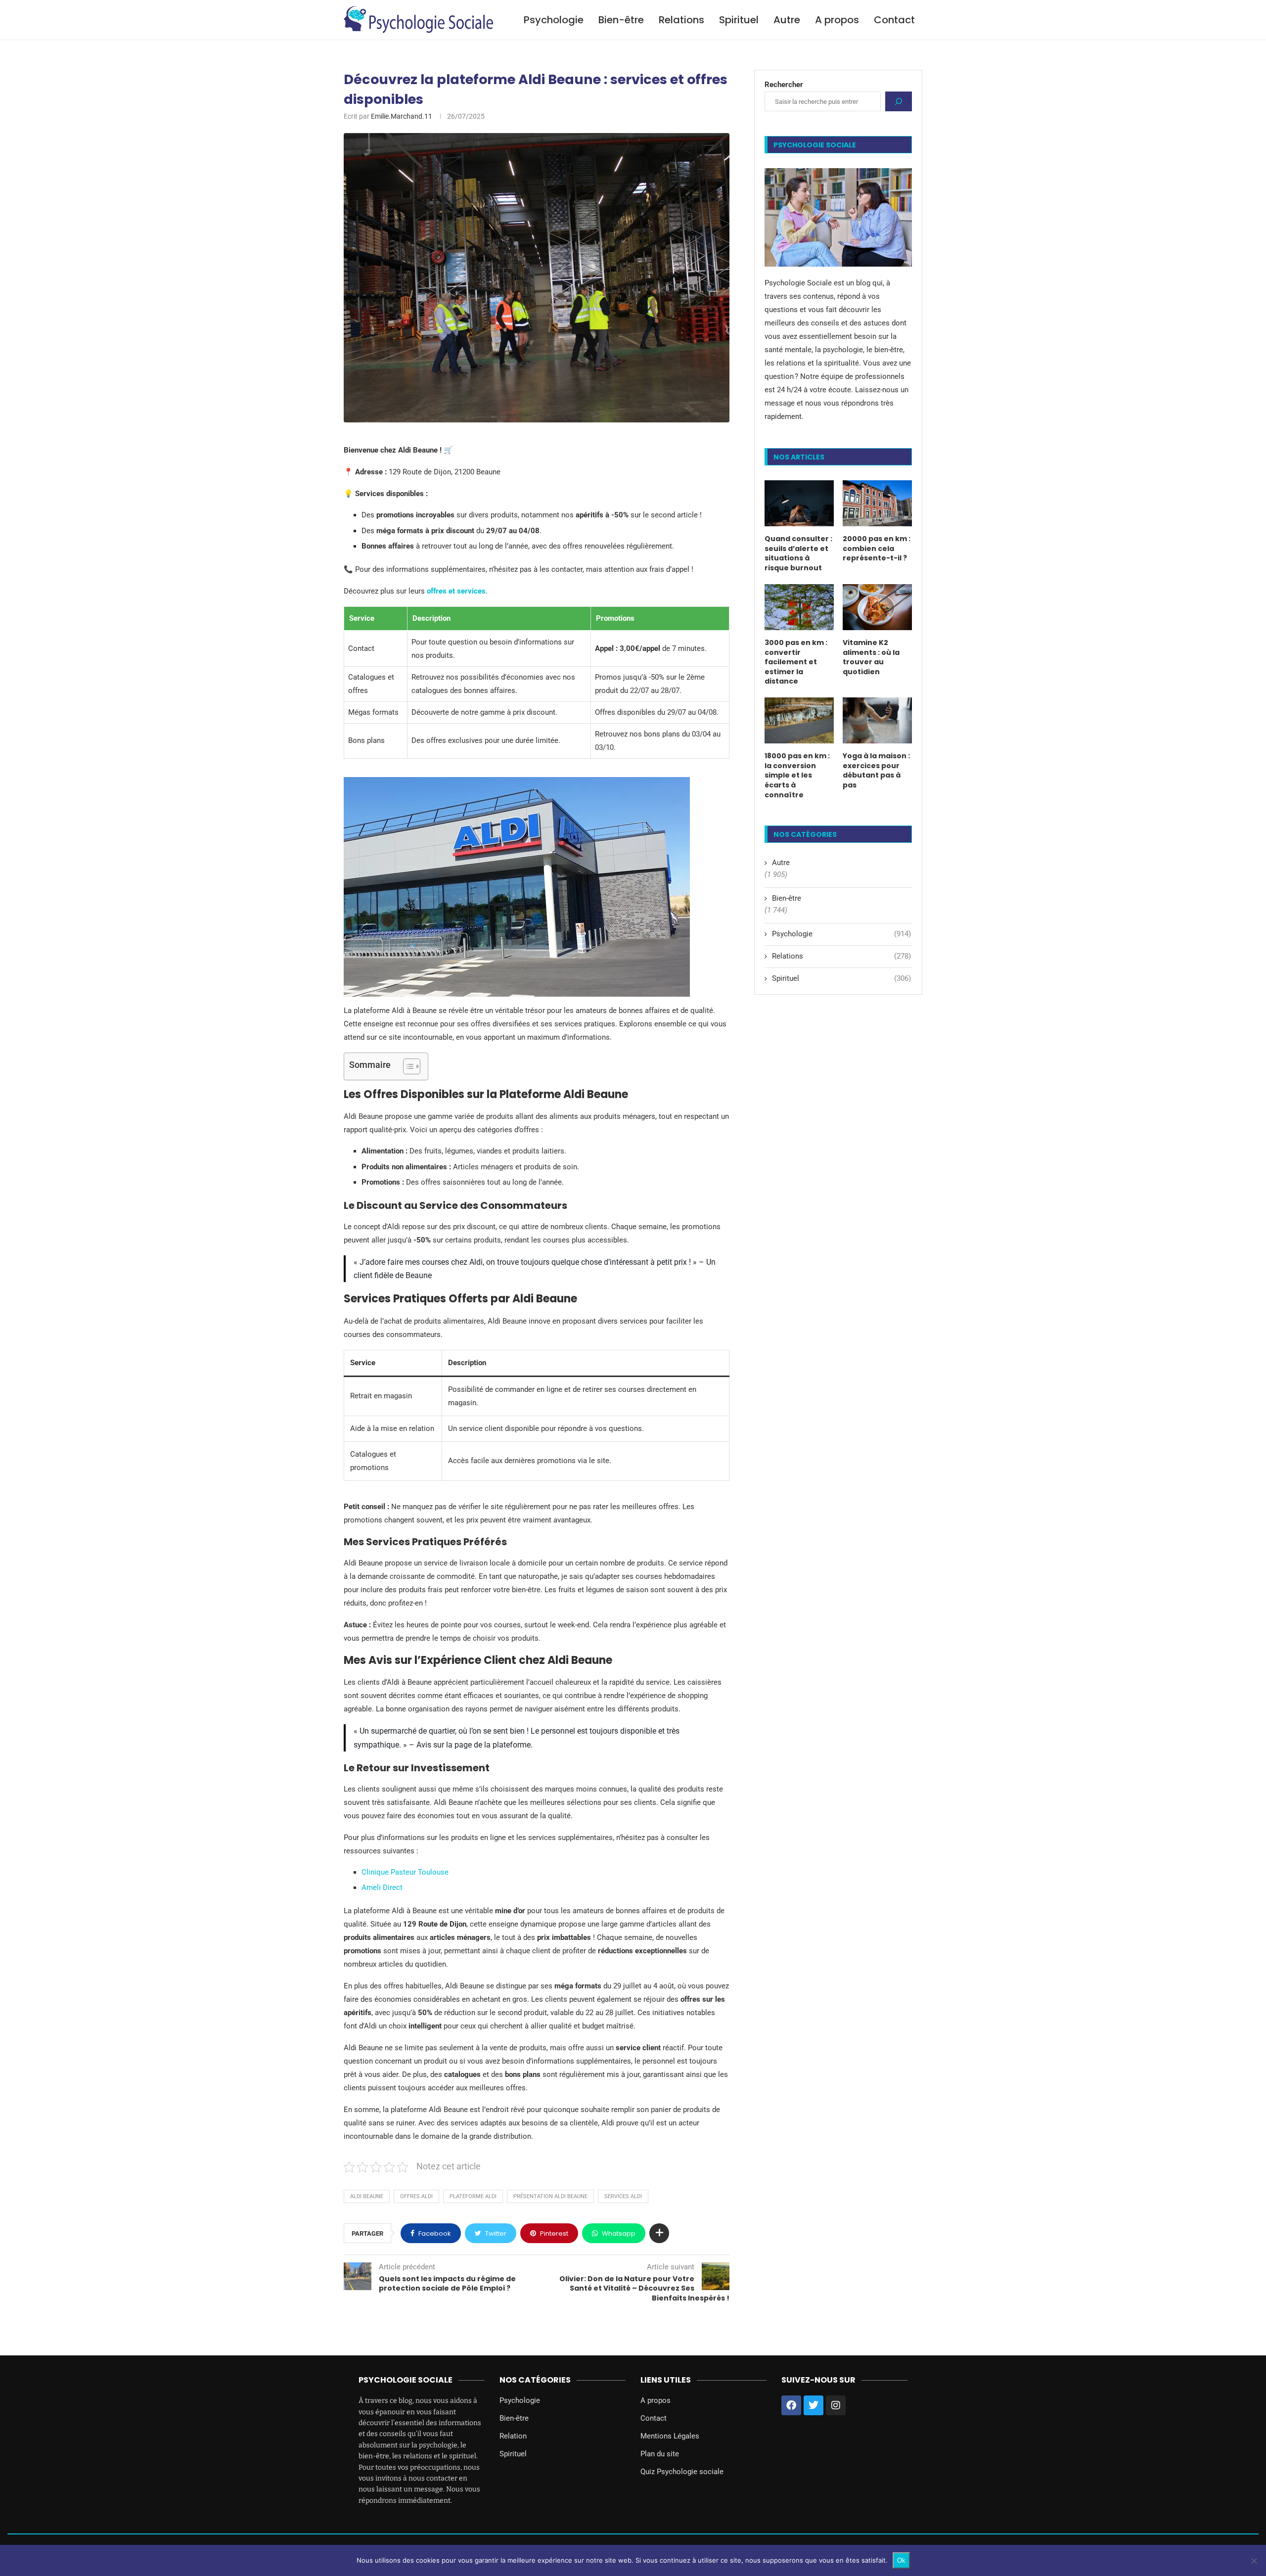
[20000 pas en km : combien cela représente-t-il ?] (877, 503)
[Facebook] (791, 2405)
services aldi (623, 2196)
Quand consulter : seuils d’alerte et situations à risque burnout (798, 553)
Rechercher (784, 85)
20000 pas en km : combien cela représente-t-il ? (877, 549)
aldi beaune (367, 2196)
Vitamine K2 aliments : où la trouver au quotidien (871, 657)
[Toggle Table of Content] (407, 1066)
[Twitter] (814, 2405)
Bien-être (621, 20)
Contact (894, 20)
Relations (681, 20)
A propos (837, 20)
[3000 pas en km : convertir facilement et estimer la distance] (799, 607)
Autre (787, 20)
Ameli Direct (382, 1887)
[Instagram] (836, 2405)
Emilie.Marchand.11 (402, 116)
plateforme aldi (473, 2196)
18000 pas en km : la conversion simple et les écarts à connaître (797, 775)
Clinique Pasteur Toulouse (405, 1872)
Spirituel (739, 20)
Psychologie (554, 20)
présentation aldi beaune (550, 2196)
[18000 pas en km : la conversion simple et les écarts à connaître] (799, 720)
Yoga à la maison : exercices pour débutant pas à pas (876, 771)
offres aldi (416, 2196)
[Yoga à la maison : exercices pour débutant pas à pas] (877, 720)
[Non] (1254, 2561)
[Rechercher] (899, 101)
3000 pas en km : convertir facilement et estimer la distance (796, 662)
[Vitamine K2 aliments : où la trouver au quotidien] (877, 607)
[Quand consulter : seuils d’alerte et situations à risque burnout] (799, 503)
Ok (901, 2560)
